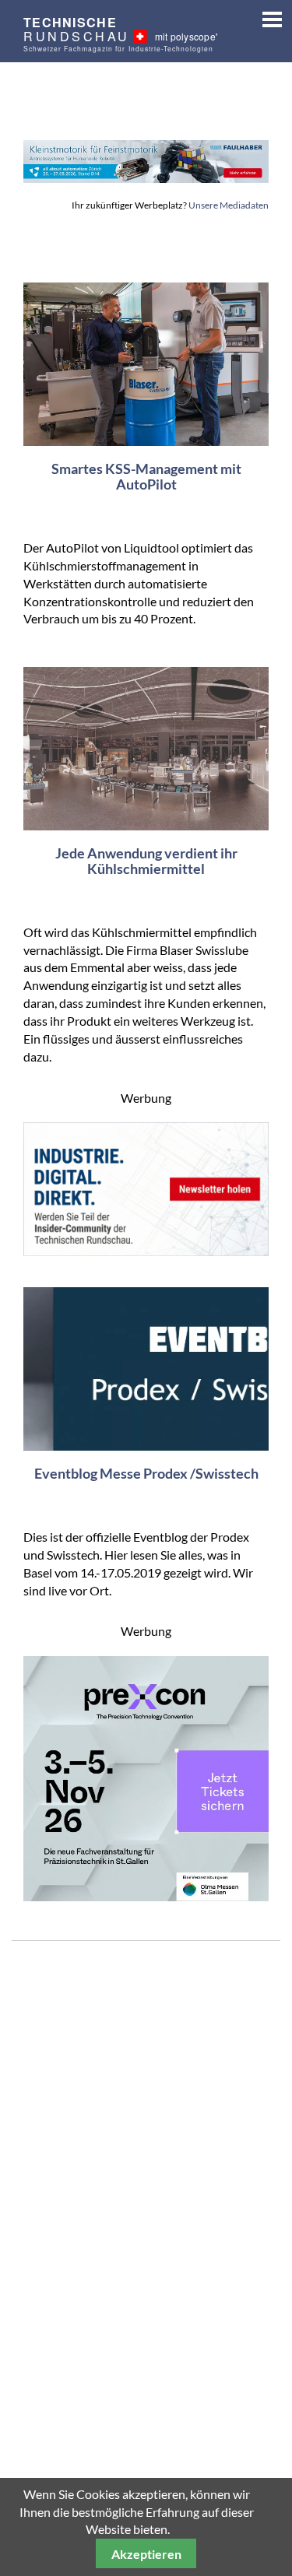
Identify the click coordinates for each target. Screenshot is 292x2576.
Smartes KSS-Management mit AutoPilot (146, 476)
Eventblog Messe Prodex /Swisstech (146, 1473)
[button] (267, 16)
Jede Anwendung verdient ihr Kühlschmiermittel (146, 861)
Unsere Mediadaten (229, 205)
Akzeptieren (146, 2554)
